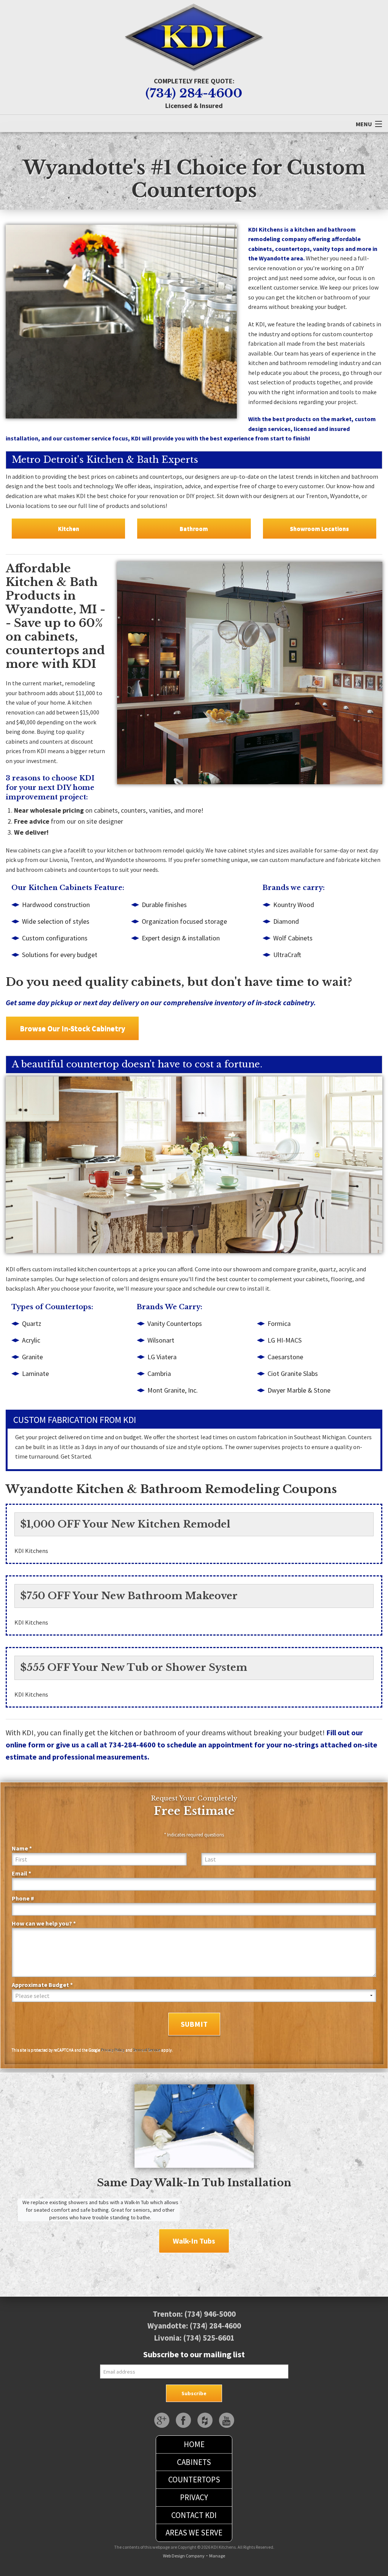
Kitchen (69, 528)
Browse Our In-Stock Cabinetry (72, 1028)
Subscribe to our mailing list (194, 2354)
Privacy (194, 2497)
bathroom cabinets (41, 870)
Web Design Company (184, 2556)
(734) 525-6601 (209, 2338)
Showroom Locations (319, 528)
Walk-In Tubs (194, 2241)
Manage (217, 2556)
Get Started (76, 1456)
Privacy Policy (113, 2050)
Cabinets (194, 2462)
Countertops (194, 2480)
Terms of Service (147, 2050)
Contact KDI (194, 2515)
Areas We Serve (194, 2533)
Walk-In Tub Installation (223, 2183)
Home (194, 2444)
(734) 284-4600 (194, 93)
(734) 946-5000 (210, 2314)
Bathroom (194, 528)
